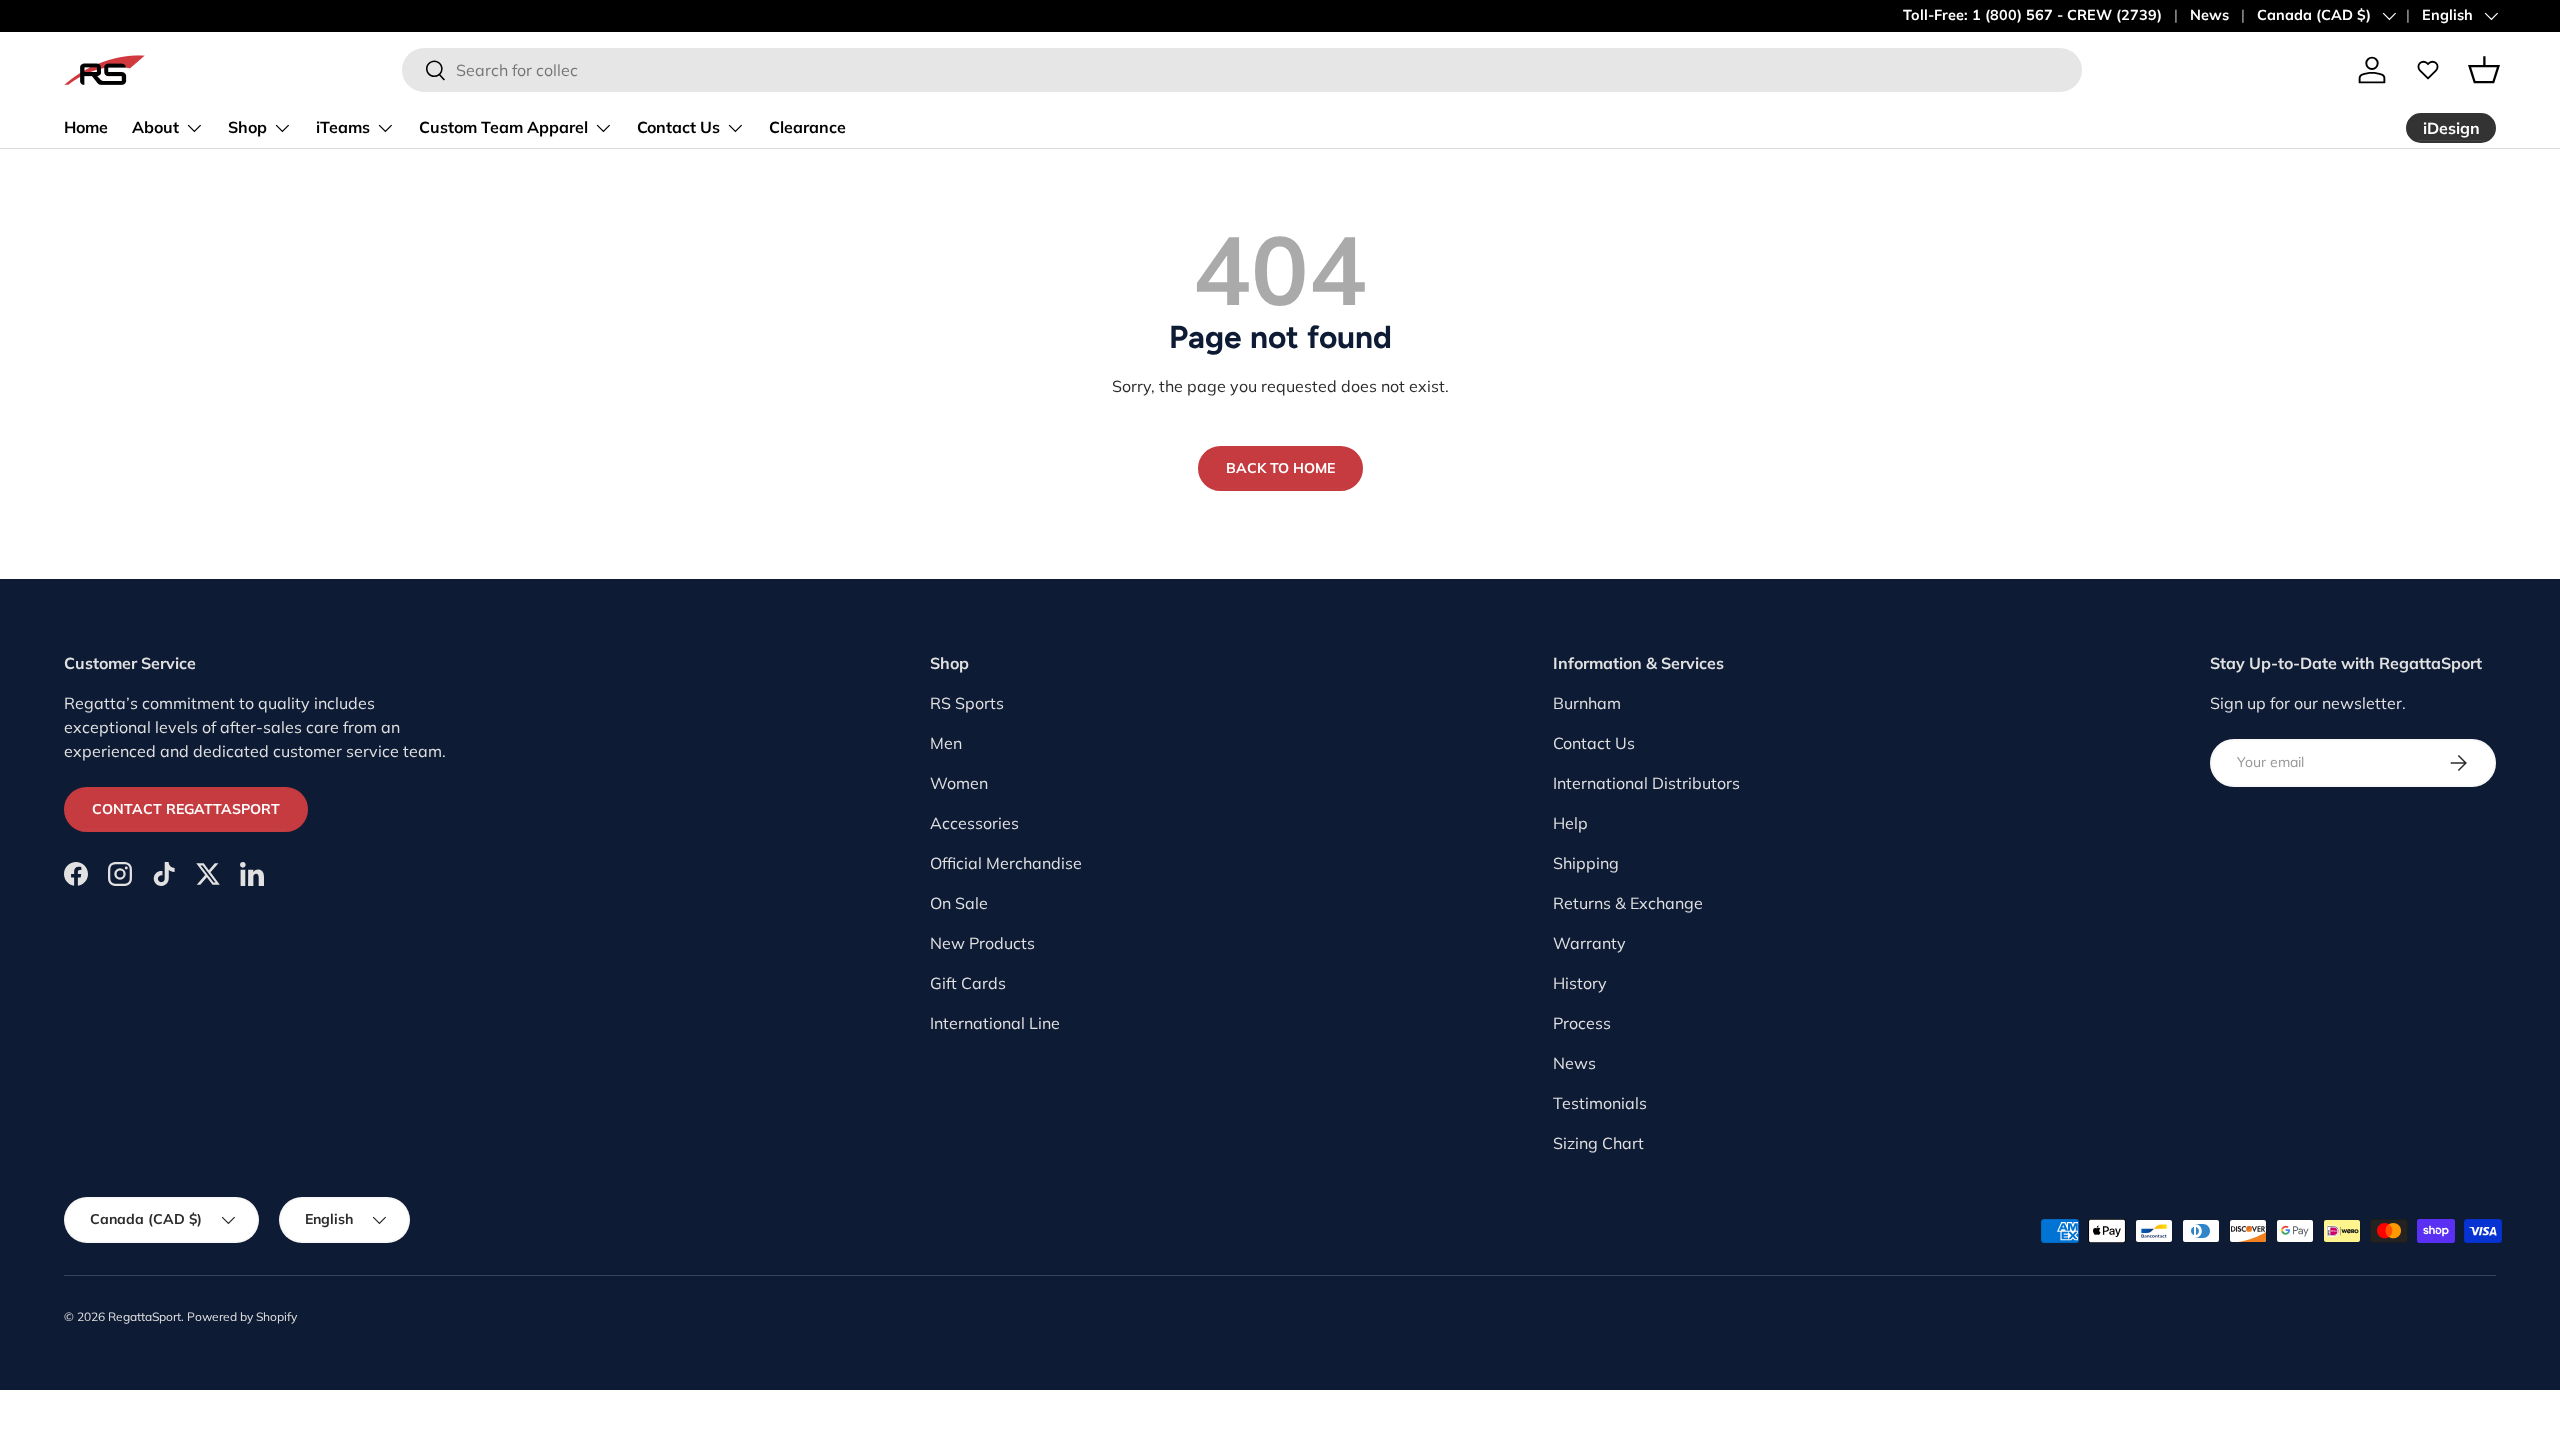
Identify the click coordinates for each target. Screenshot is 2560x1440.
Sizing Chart (1598, 1143)
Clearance (807, 127)
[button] (2484, 70)
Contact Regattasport (186, 809)
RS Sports (967, 703)
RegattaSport (144, 1316)
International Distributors (1646, 783)
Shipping (1586, 863)
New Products (982, 943)
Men (946, 743)
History (1580, 983)
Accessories (974, 823)
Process (1582, 1023)
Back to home (1280, 468)
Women (959, 783)
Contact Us (678, 127)
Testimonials (1600, 1103)
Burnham (1587, 703)
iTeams (343, 127)
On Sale (959, 903)
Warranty (1589, 943)
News (2209, 15)
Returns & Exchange (1628, 903)
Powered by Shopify (242, 1316)
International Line (995, 1023)
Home (86, 127)
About (155, 127)
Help (1570, 823)
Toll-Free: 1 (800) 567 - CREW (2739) (2032, 15)
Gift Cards (968, 983)
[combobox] (1242, 70)
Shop (247, 127)
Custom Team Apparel (503, 127)
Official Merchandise (1006, 863)
